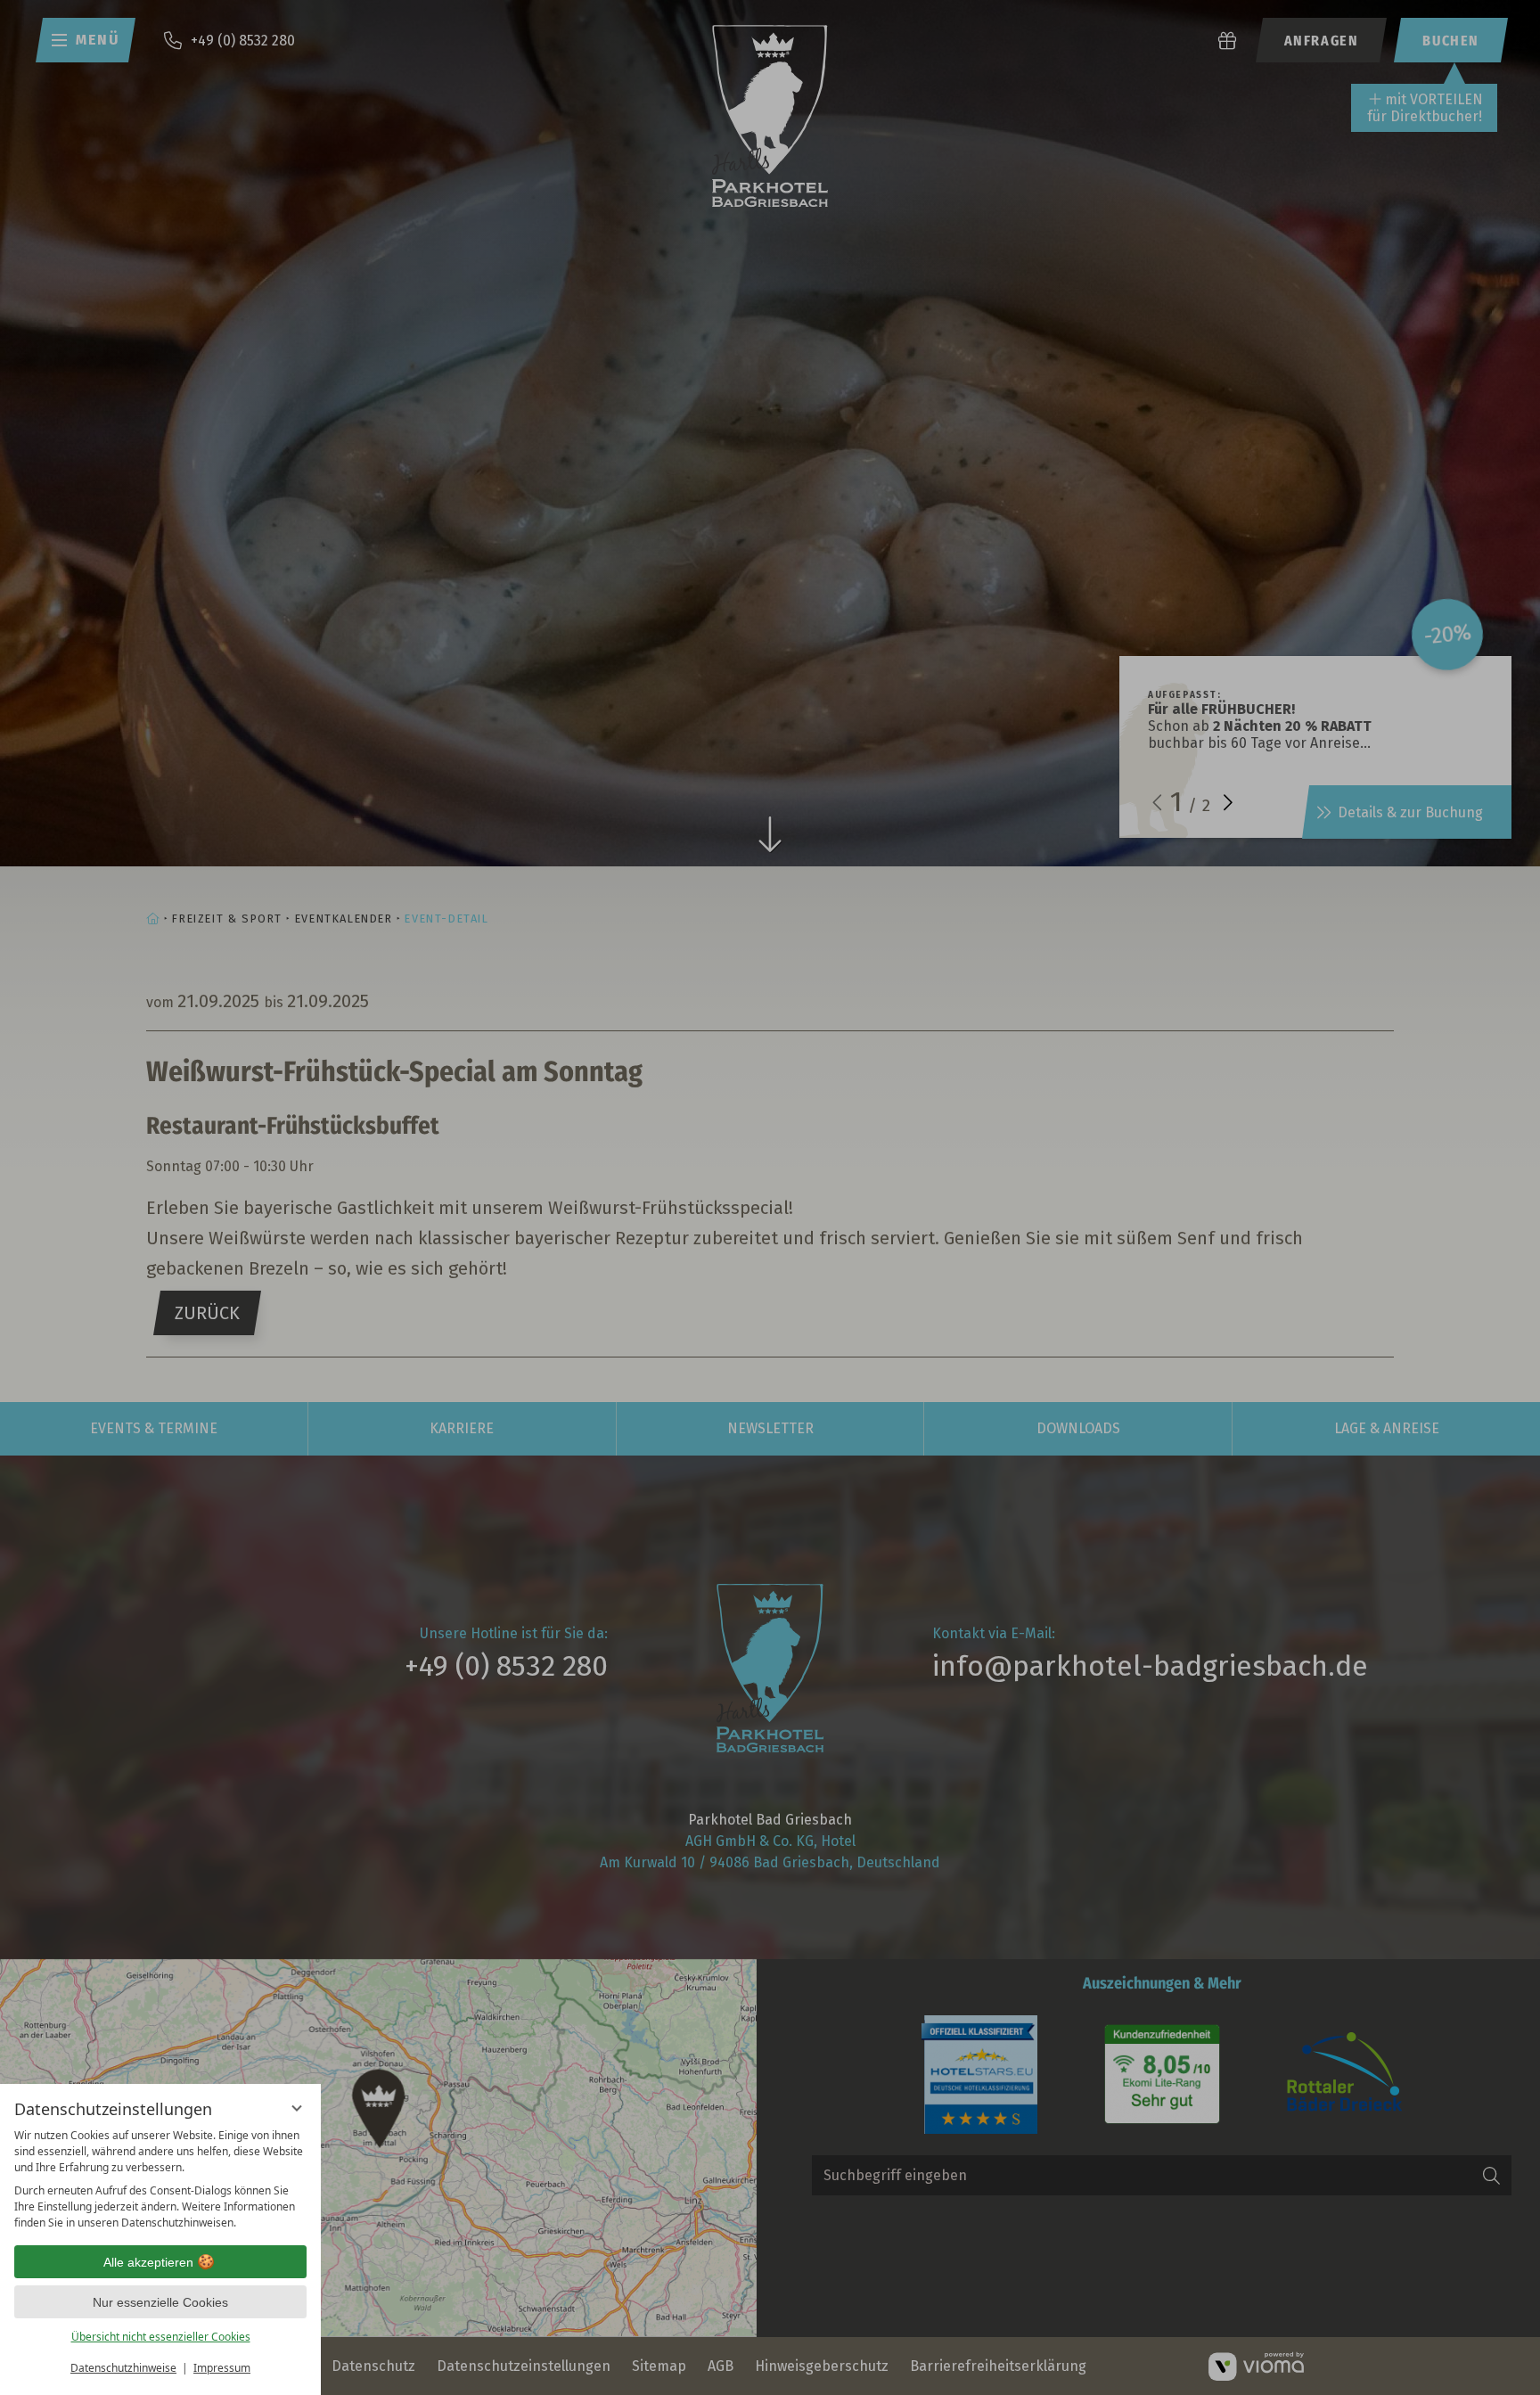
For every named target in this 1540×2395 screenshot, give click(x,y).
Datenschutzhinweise (123, 2368)
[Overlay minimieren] (297, 2108)
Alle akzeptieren (148, 2262)
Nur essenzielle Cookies (160, 2302)
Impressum (222, 2368)
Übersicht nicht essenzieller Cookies (161, 2337)
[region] (160, 2179)
